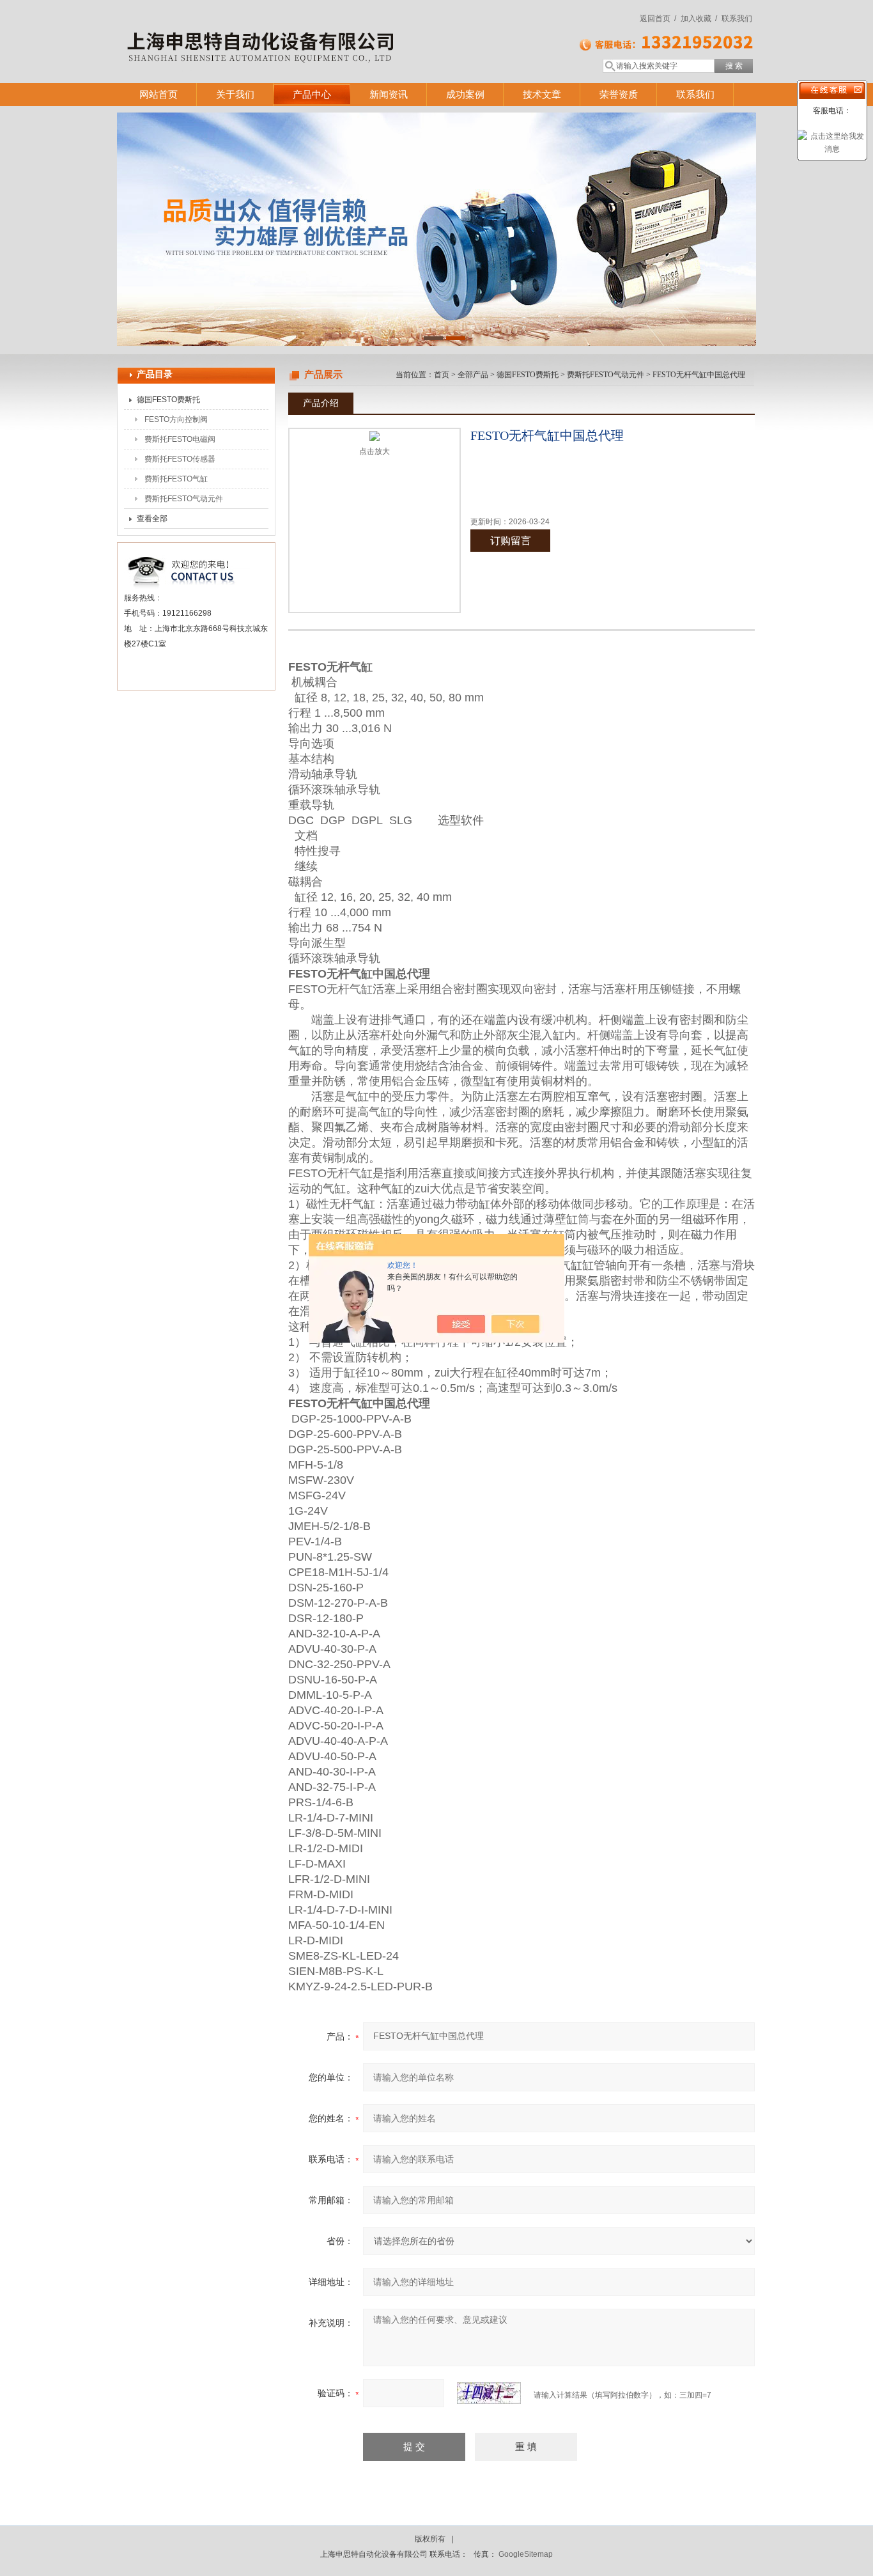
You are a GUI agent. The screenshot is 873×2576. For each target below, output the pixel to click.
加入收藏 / (699, 19)
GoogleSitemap (526, 2554)
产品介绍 (321, 403)
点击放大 (375, 451)
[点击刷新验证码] (489, 2393)
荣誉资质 (619, 94)
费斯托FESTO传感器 (180, 459)
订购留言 (511, 541)
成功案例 (465, 94)
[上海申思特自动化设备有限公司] (302, 29)
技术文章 (542, 94)
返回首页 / (658, 19)
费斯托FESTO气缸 (176, 479)
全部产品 (473, 375)
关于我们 (235, 94)
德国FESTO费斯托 (168, 400)
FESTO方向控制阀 (176, 419)
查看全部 (152, 519)
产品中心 (312, 94)
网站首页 (158, 94)
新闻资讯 (389, 94)
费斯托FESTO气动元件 (184, 499)
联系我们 (737, 19)
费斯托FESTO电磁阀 (180, 439)
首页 (442, 375)
